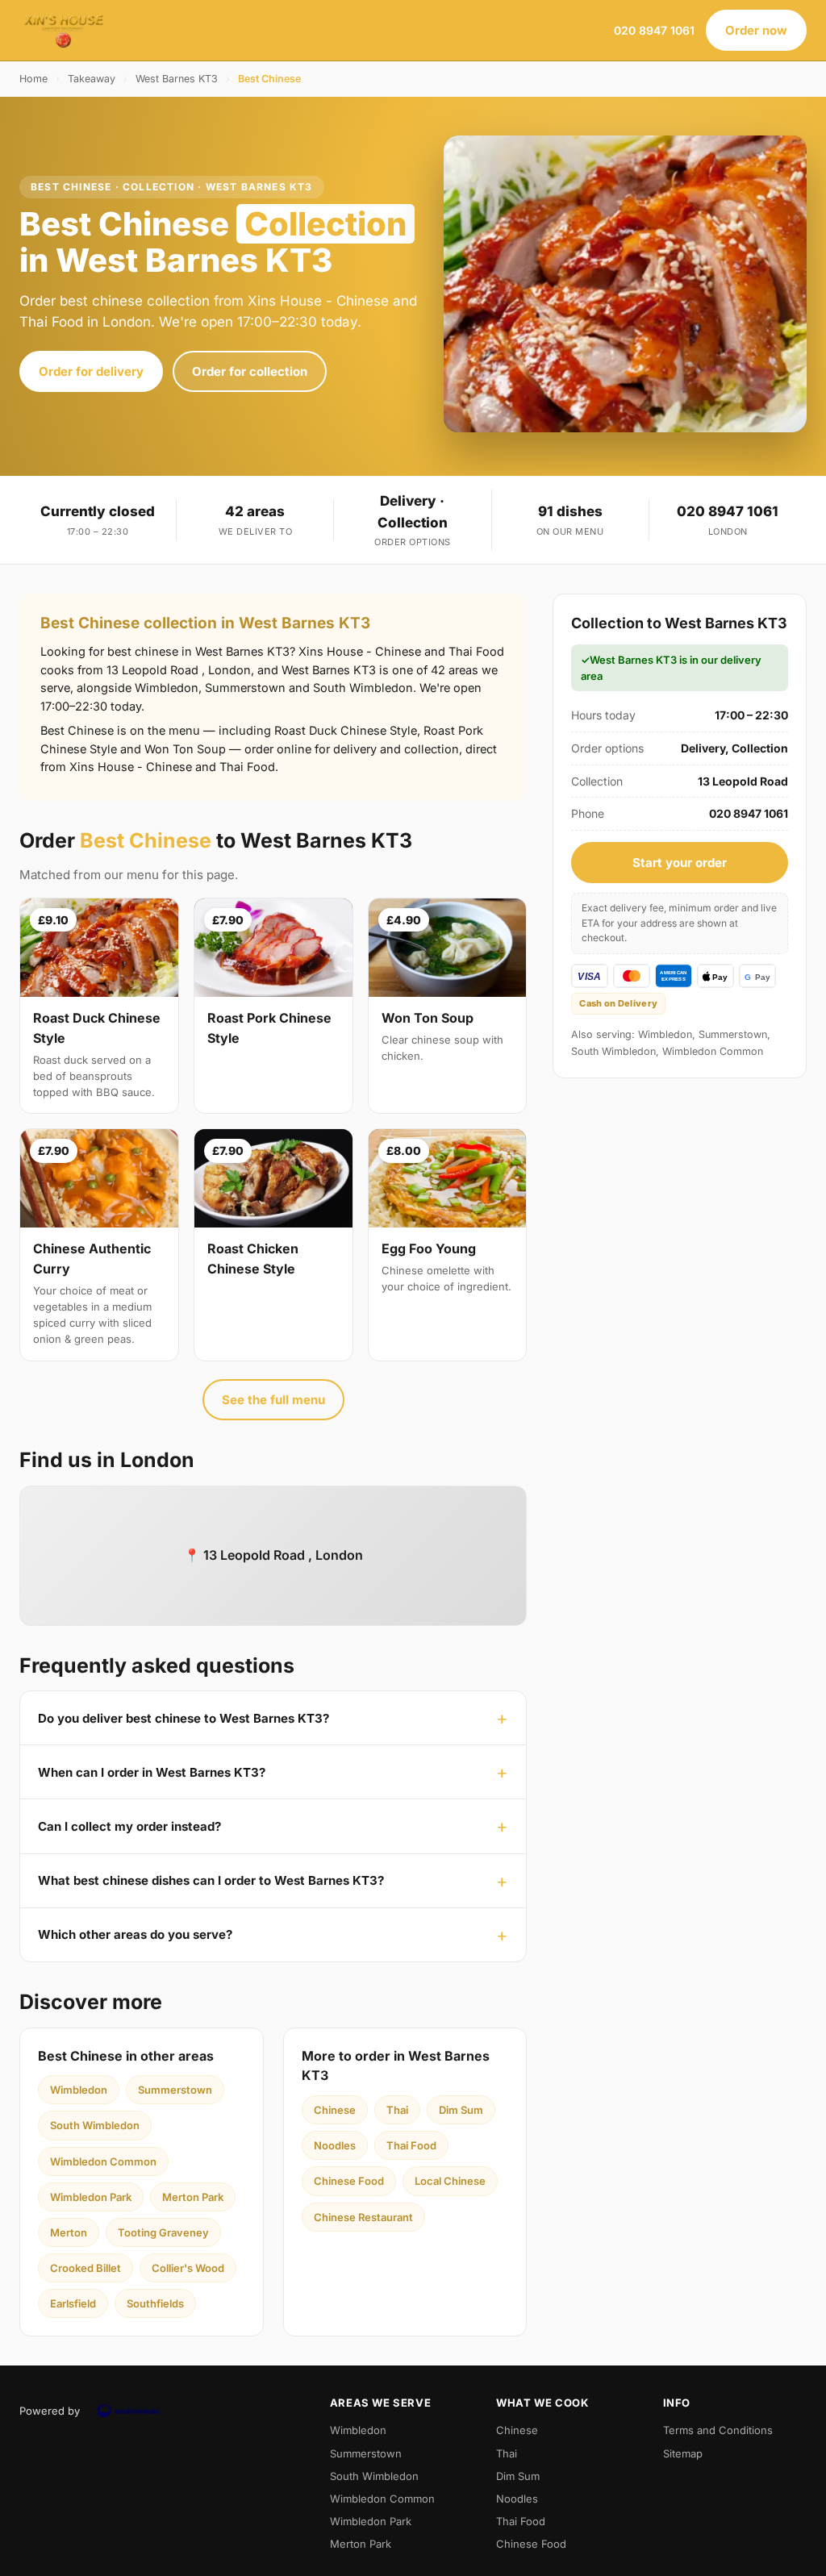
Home (33, 79)
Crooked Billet (86, 2268)
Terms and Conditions (718, 2430)
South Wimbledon (95, 2125)
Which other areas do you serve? (135, 1934)
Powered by (50, 2411)
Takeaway (92, 79)
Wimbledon (79, 2090)
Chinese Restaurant (363, 2217)
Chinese (335, 2110)
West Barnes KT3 (177, 79)
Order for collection (250, 371)
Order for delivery (91, 371)
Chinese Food (349, 2181)
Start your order (680, 863)
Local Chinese (450, 2181)
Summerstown (175, 2090)
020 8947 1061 (654, 30)
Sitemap (683, 2453)
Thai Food (411, 2145)
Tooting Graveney (163, 2232)
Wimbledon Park (91, 2197)
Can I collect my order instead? (129, 1826)
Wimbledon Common (103, 2161)
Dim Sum (461, 2110)
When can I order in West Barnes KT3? (152, 1772)
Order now (756, 30)
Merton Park (193, 2197)
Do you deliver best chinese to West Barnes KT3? (184, 1718)
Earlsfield (73, 2303)
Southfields (155, 2303)
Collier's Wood (188, 2268)
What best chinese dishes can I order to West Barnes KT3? (211, 1880)
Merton (69, 2232)
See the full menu (273, 1400)
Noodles (335, 2145)
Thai (397, 2110)
